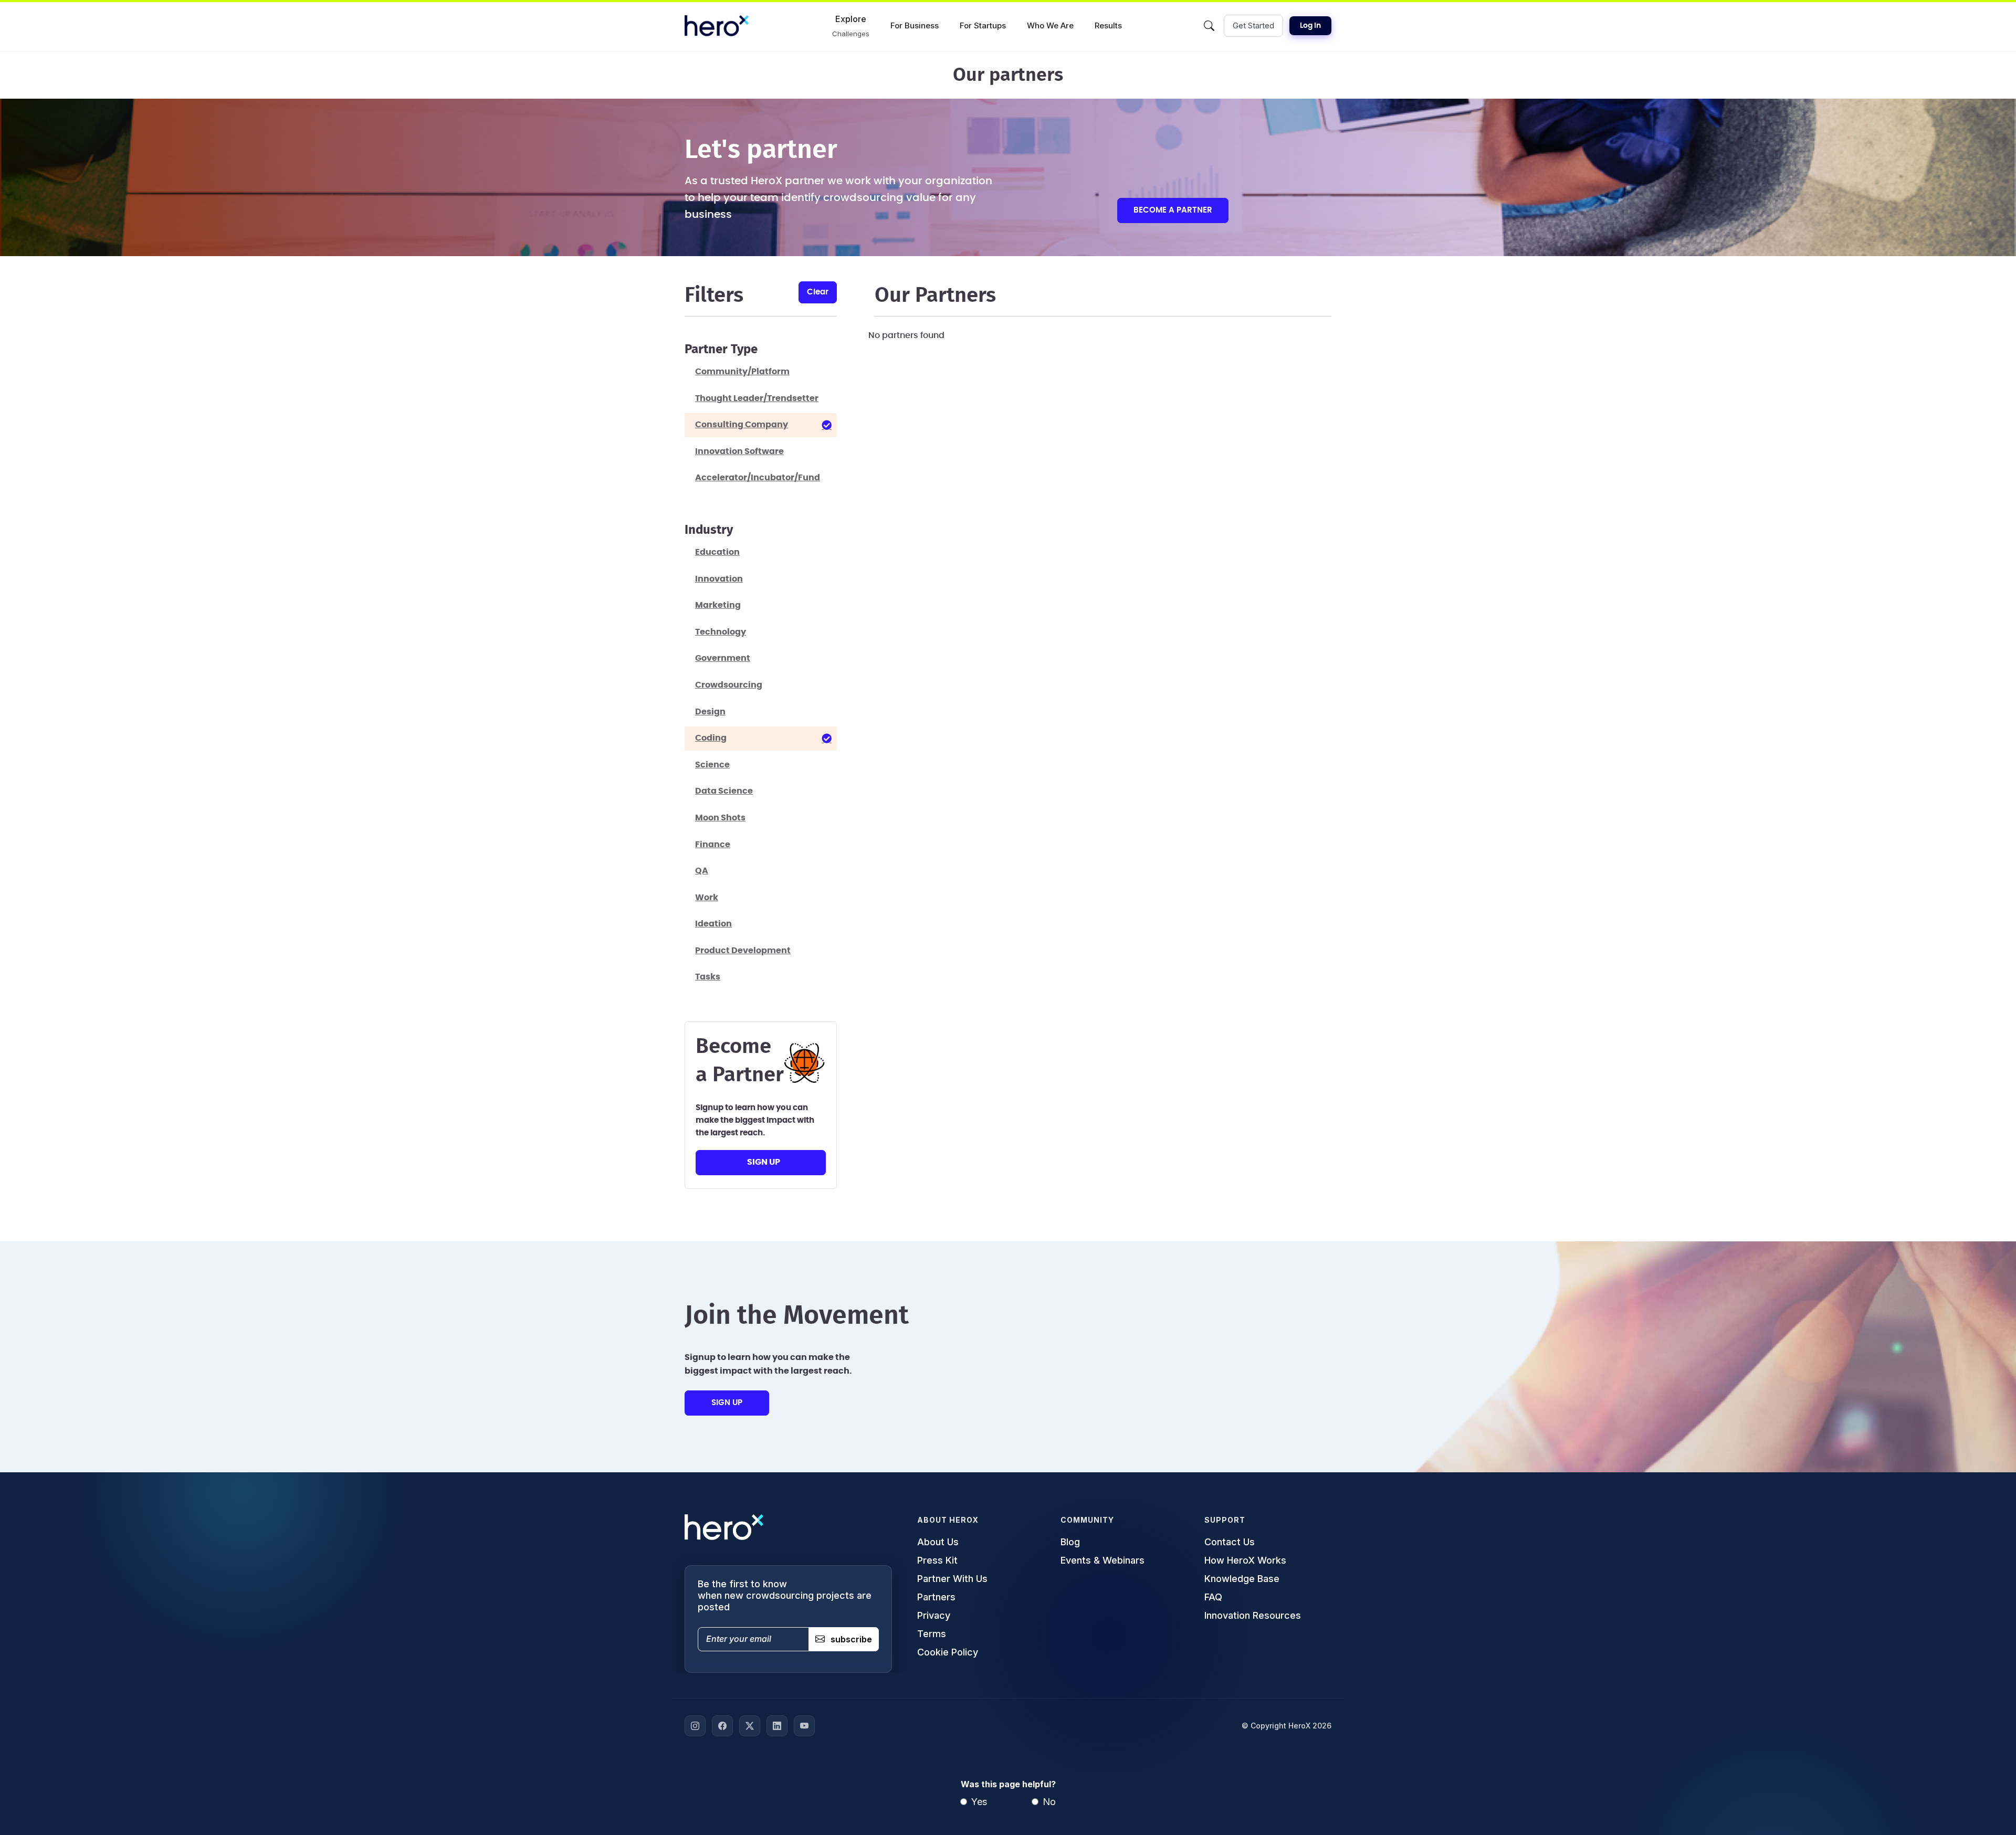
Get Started (1253, 25)
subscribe (851, 1639)
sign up (764, 1162)
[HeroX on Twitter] (750, 1726)
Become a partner (1173, 210)
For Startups (983, 25)
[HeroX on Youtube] (804, 1726)
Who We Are (1050, 25)
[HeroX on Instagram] (695, 1726)
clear (818, 292)
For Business (915, 25)
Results (1108, 25)
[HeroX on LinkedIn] (777, 1726)
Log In (1310, 26)
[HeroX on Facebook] (722, 1726)
